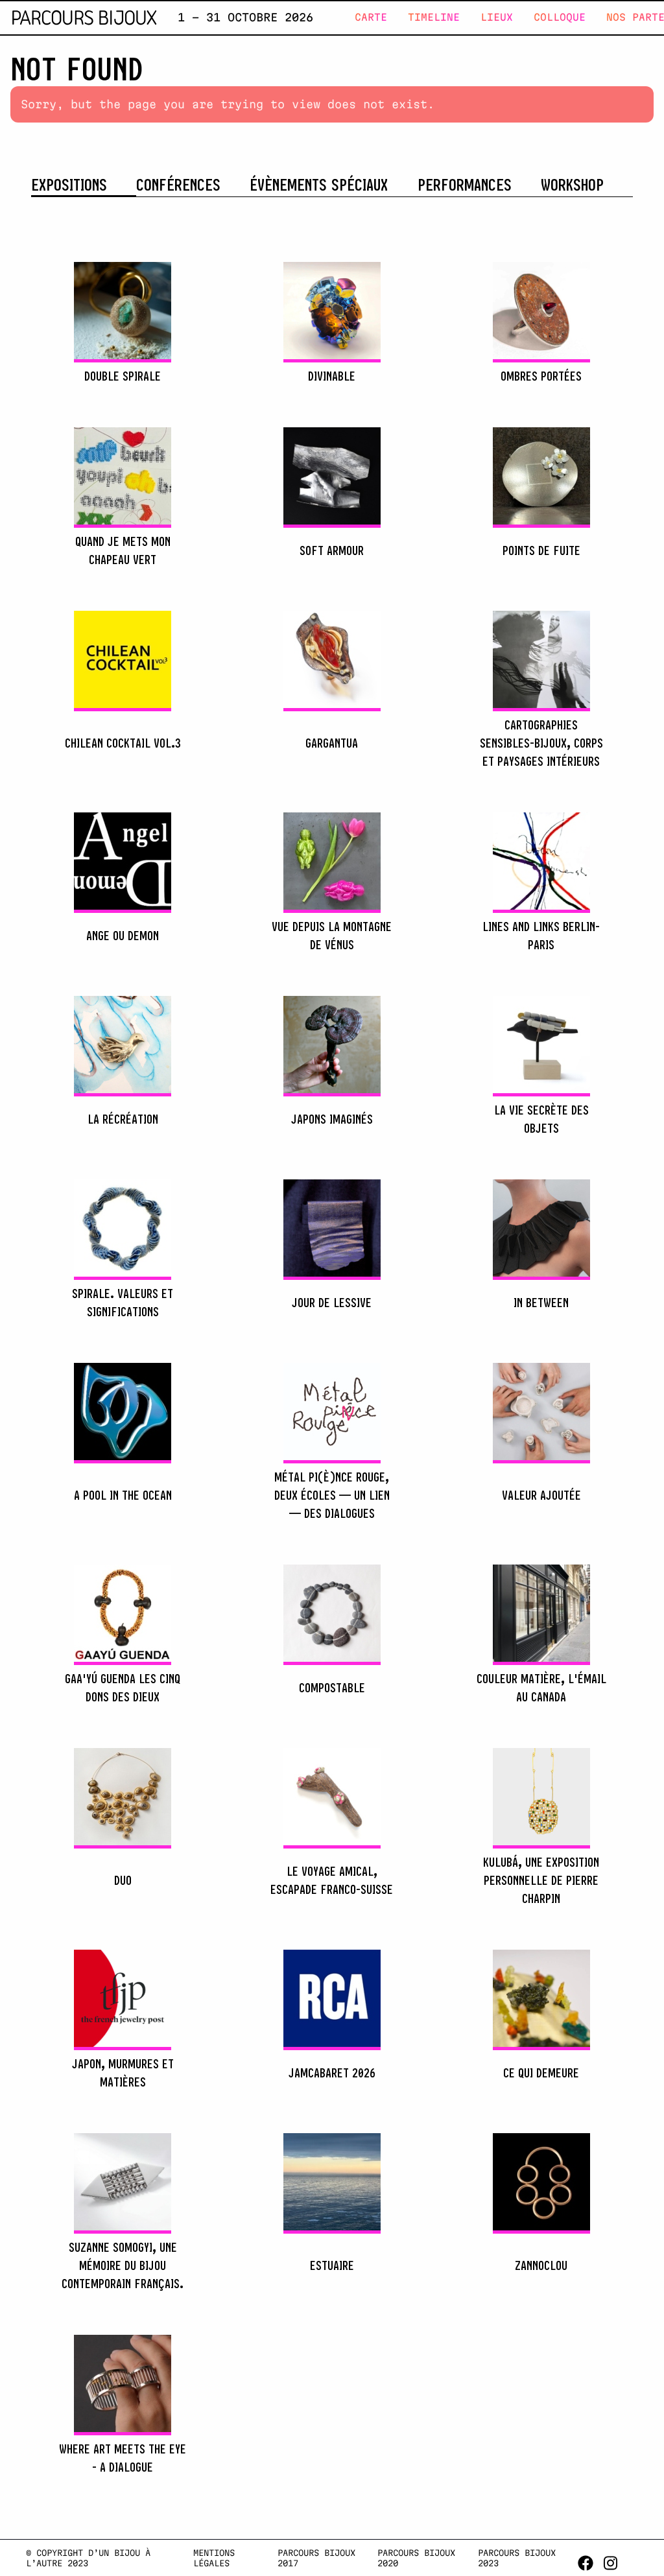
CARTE (371, 17)
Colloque (560, 17)
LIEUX (497, 17)
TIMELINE (434, 17)
